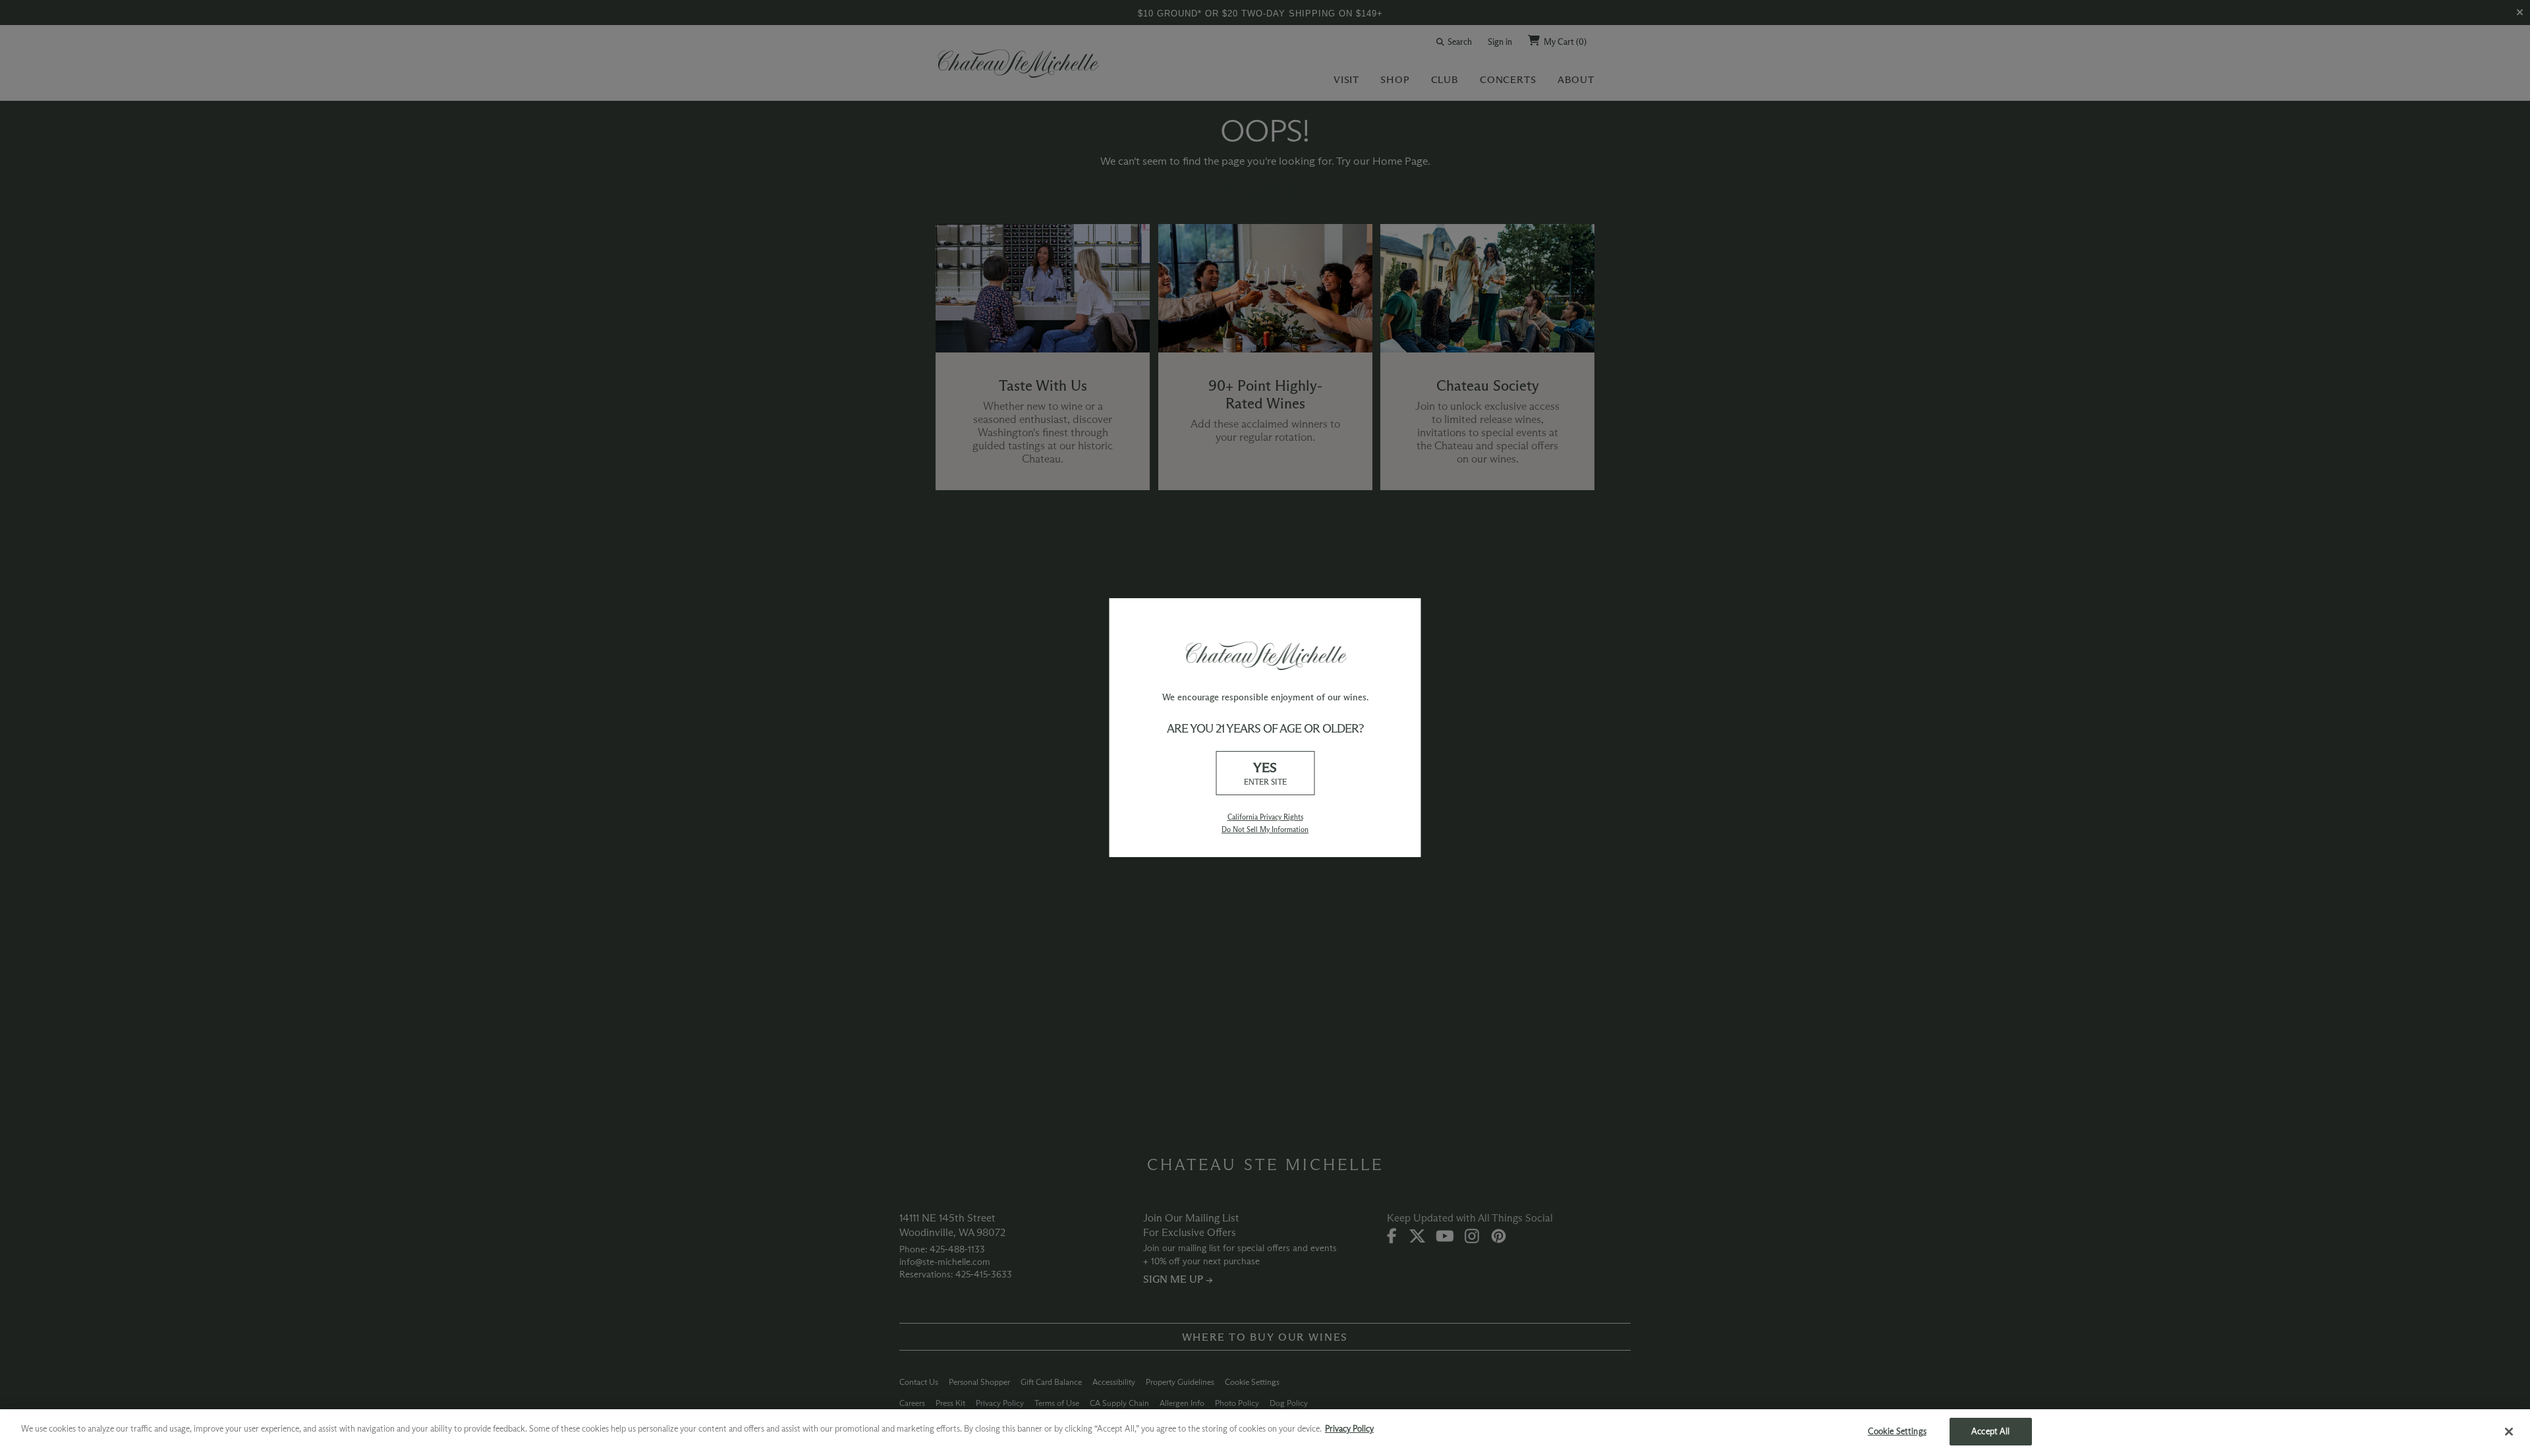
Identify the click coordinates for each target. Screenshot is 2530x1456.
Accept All (1990, 1431)
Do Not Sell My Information (1265, 829)
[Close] (2509, 1432)
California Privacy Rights (1265, 817)
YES (1265, 773)
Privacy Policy (1349, 1428)
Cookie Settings (1897, 1431)
